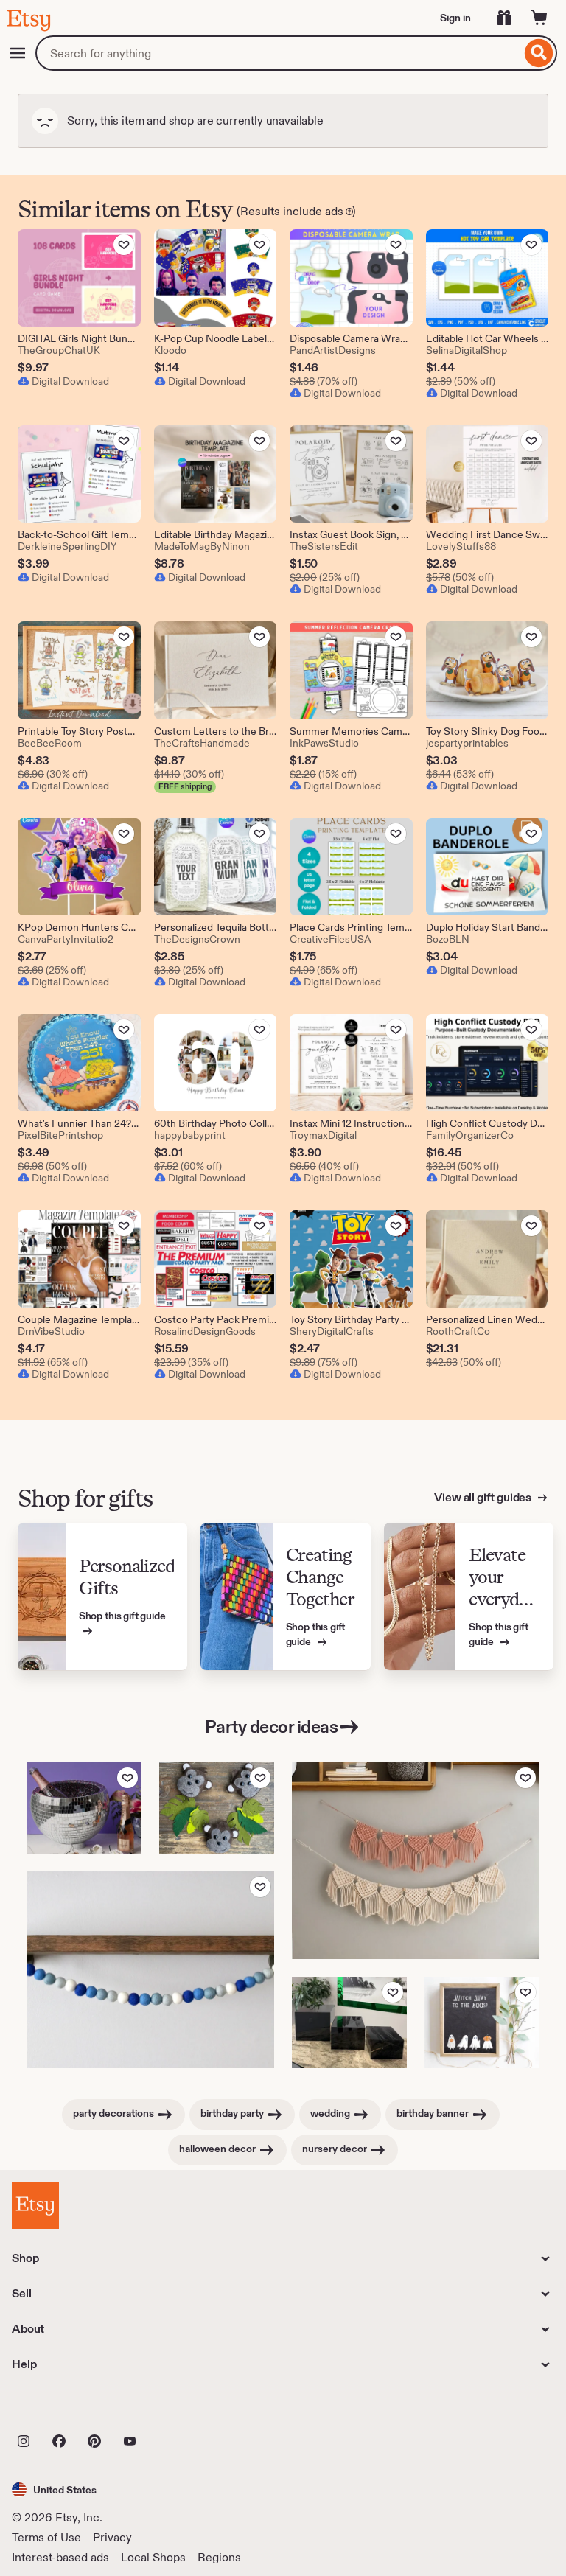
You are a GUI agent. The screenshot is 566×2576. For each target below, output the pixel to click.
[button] (54, 2489)
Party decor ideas (272, 1727)
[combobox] (278, 53)
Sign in (455, 18)
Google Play (173, 2409)
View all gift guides (484, 1497)
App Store (62, 2409)
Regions (219, 2557)
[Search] (539, 53)
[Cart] (539, 18)
